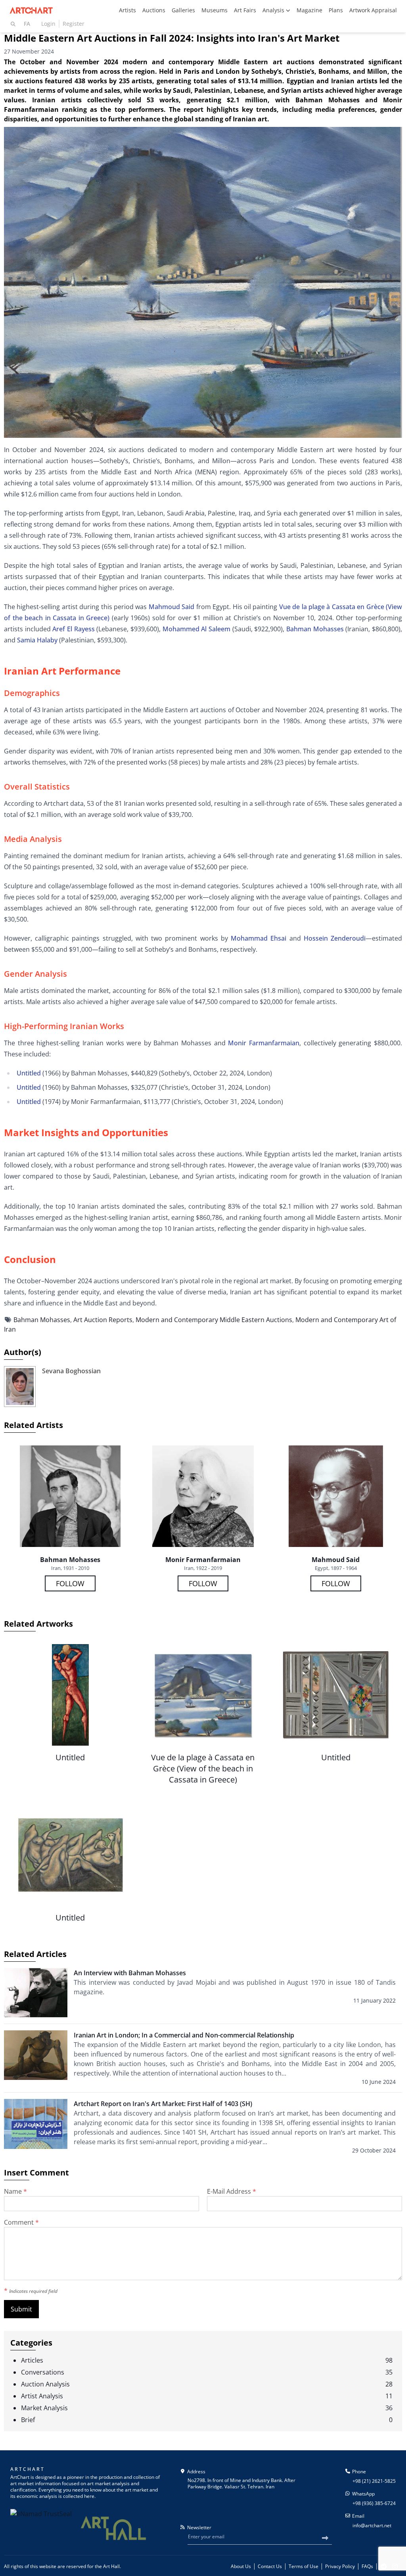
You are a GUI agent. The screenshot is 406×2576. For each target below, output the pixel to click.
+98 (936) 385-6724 (374, 2503)
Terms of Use (304, 2566)
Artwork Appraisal (373, 10)
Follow (70, 1583)
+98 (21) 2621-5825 (374, 2481)
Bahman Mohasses (315, 629)
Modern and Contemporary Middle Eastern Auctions (214, 1320)
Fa (27, 24)
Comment (21, 2222)
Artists (127, 10)
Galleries (183, 10)
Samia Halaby (37, 640)
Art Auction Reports (103, 1320)
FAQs (367, 2566)
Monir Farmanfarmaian (264, 1043)
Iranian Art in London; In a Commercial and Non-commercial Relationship (184, 2035)
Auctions (154, 10)
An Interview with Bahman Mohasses (130, 1973)
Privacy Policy (340, 2566)
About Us (241, 2566)
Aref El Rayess (73, 629)
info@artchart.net (372, 2525)
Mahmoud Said (171, 607)
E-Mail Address (232, 2191)
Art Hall (111, 2566)
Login (48, 24)
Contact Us (270, 2566)
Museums (214, 10)
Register (74, 24)
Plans (336, 10)
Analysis (274, 10)
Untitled (29, 1073)
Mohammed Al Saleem (196, 629)
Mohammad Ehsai (257, 938)
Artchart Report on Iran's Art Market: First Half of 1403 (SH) (163, 2104)
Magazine (309, 10)
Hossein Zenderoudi (335, 938)
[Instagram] (395, 2566)
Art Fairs (245, 10)
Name (15, 2191)
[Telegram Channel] (384, 2566)
